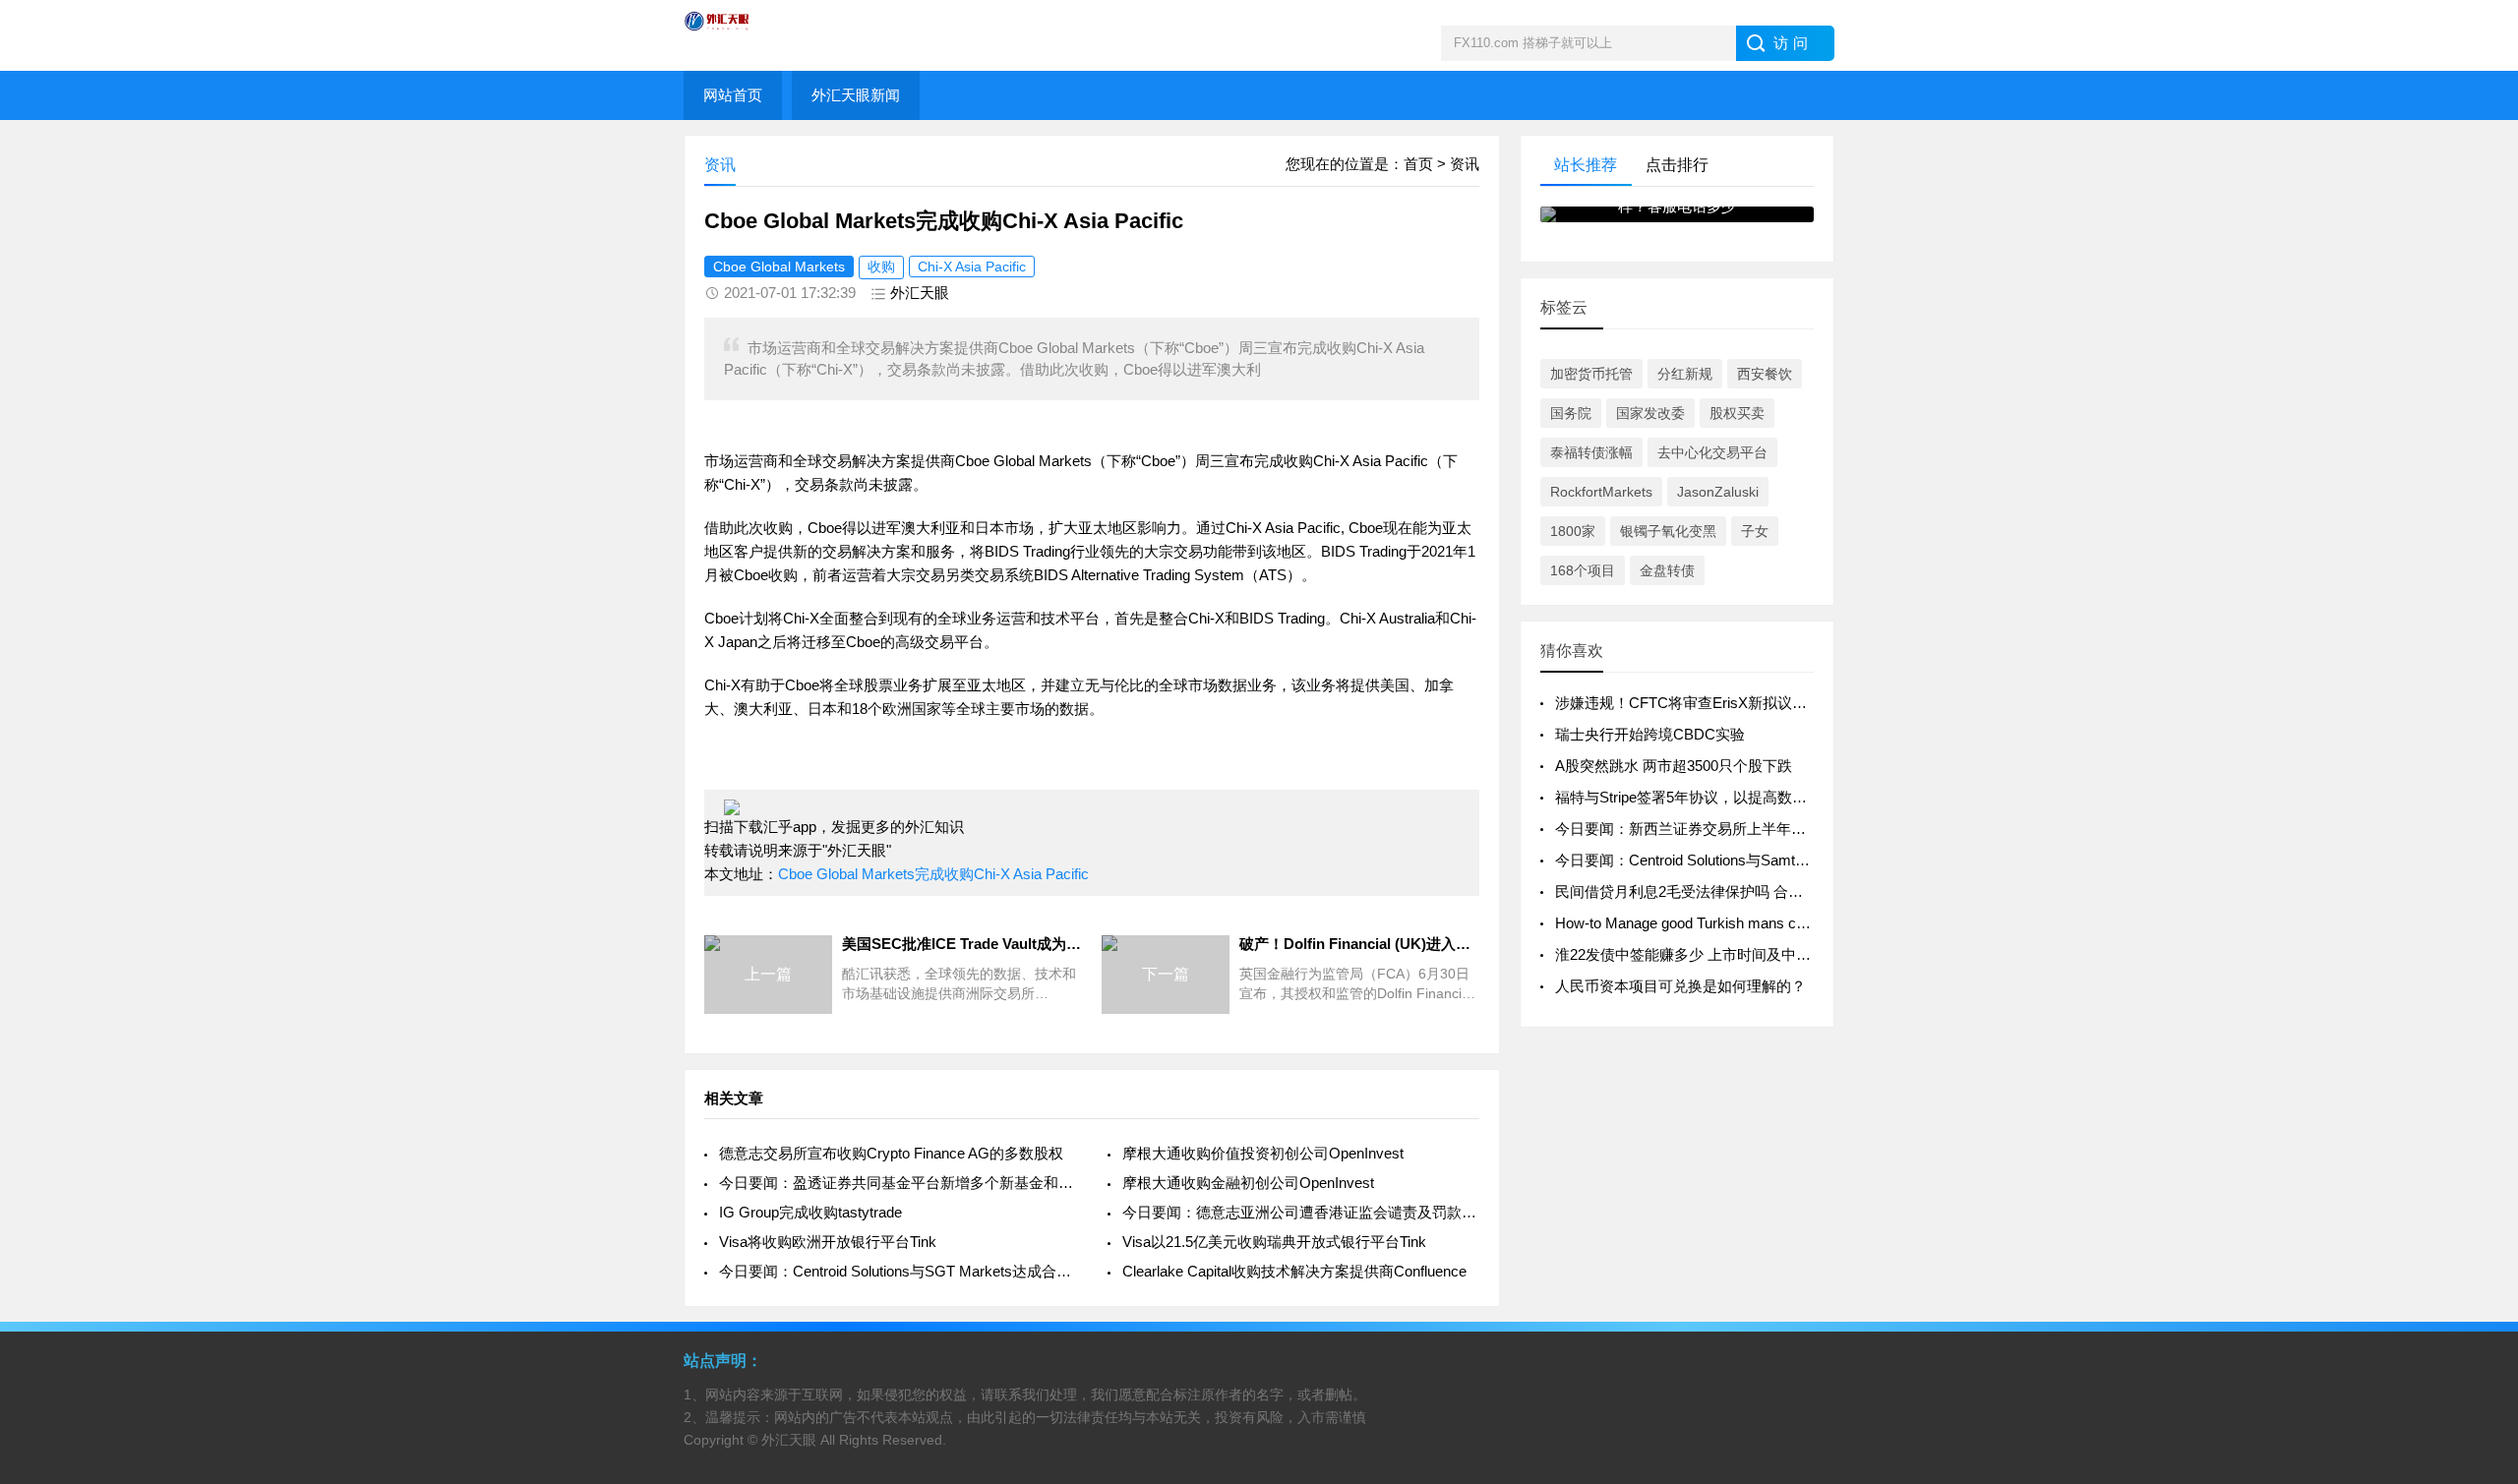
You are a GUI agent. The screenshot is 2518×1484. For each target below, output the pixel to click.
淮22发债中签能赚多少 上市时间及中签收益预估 (1712, 954)
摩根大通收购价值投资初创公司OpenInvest (1263, 1153)
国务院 (1571, 413)
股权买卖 (1737, 413)
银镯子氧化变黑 (1668, 531)
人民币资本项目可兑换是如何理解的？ (1680, 986)
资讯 (1465, 164)
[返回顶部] (2478, 1315)
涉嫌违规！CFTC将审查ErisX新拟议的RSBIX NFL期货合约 (1748, 703)
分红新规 (1685, 374)
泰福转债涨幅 (1591, 452)
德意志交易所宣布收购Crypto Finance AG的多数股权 (891, 1153)
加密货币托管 (1591, 374)
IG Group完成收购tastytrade (810, 1212)
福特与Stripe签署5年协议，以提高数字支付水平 (1710, 797)
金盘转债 (1667, 570)
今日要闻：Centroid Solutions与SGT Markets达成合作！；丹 (898, 1271)
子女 (1755, 531)
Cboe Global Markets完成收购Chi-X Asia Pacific (933, 874)
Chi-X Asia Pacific (972, 267)
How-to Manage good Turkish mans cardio (1691, 923)
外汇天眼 (920, 293)
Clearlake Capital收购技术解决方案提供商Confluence (1294, 1271)
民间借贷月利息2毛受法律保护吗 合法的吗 (1694, 891)
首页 (1418, 164)
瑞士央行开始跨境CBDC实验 (1650, 734)
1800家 (1573, 531)
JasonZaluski (1718, 492)
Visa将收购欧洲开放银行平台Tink (828, 1242)
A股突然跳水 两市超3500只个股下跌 (1674, 766)
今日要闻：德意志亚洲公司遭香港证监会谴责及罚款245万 (1301, 1212)
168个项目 (1583, 570)
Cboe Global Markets (779, 267)
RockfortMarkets (1601, 492)
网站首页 (733, 95)
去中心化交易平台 (1712, 452)
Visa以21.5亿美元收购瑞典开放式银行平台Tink (1274, 1242)
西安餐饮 (1765, 374)
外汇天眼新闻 (856, 95)
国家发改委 (1650, 413)
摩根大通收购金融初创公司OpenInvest (1248, 1183)
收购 (881, 267)
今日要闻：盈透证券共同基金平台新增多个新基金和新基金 (898, 1183)
